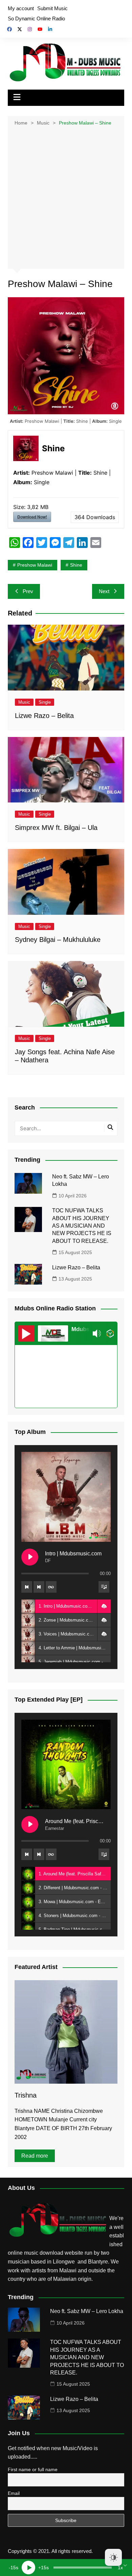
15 (13, 2568)
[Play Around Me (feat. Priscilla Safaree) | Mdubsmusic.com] (30, 1824)
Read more (35, 2156)
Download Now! (32, 517)
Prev (28, 591)
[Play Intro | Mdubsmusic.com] (30, 1557)
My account (21, 8)
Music (24, 702)
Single (45, 702)
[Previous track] (27, 1587)
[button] (104, 1606)
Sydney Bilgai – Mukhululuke (58, 940)
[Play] (28, 2568)
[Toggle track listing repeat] (51, 1587)
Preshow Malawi (35, 565)
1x (120, 2568)
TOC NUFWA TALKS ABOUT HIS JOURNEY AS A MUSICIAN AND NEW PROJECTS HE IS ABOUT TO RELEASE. (82, 1226)
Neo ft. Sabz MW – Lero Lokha (87, 2311)
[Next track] (39, 1587)
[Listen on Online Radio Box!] (110, 1333)
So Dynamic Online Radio (36, 18)
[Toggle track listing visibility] (104, 1587)
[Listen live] (26, 1333)
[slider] (83, 2568)
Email (14, 2493)
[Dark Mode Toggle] (113, 2557)
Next (104, 591)
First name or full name (33, 2469)
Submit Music (52, 8)
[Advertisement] (66, 197)
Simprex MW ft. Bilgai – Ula (56, 828)
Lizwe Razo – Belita (44, 716)
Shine (76, 565)
